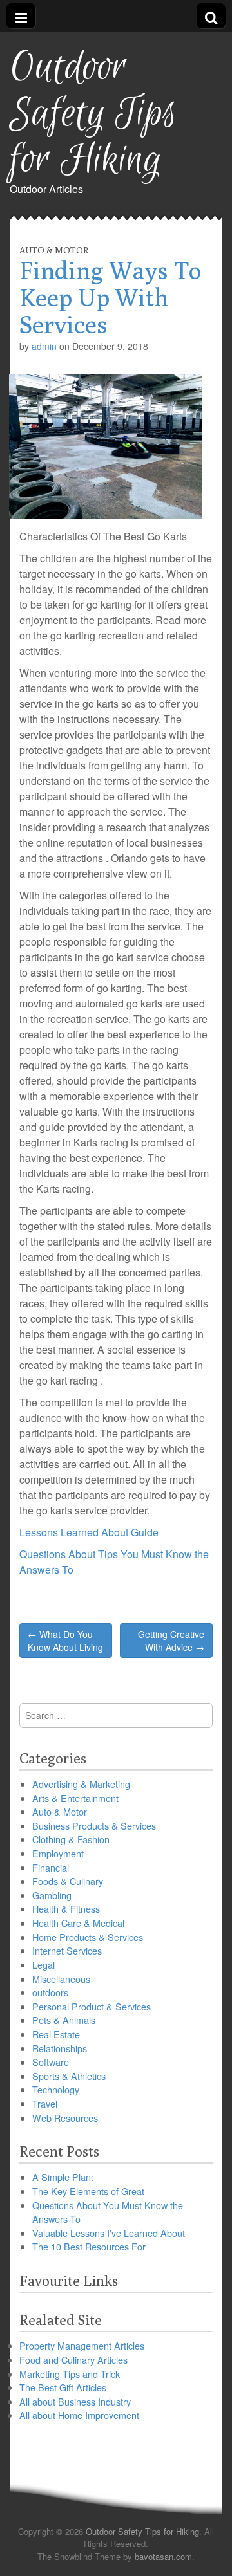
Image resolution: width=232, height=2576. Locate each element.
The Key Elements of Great (88, 2191)
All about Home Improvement (79, 2415)
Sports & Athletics (69, 2076)
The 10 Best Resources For (89, 2246)
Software (51, 2062)
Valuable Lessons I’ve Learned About (109, 2233)
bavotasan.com (163, 2556)
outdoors (50, 1992)
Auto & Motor (54, 250)
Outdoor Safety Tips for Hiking (93, 114)
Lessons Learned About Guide (89, 1532)
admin (44, 346)
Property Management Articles (82, 2345)
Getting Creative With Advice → (171, 1641)
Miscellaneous (61, 1979)
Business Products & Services (94, 1826)
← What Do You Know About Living (65, 1641)
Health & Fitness (66, 1909)
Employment (58, 1853)
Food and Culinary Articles (73, 2360)
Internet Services (67, 1950)
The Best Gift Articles (63, 2387)
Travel (45, 2103)
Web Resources (65, 2118)
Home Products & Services (88, 1937)
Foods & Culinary (68, 1881)
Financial (51, 1867)
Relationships (60, 2048)
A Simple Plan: (63, 2177)
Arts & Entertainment (75, 1798)
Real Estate (56, 2034)
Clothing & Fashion (71, 1839)
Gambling (52, 1895)
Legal (43, 1964)
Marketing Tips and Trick (70, 2374)
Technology (56, 2089)
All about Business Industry (75, 2401)
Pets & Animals (64, 2020)
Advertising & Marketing (81, 1784)
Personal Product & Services (92, 2006)
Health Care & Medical (78, 1923)
